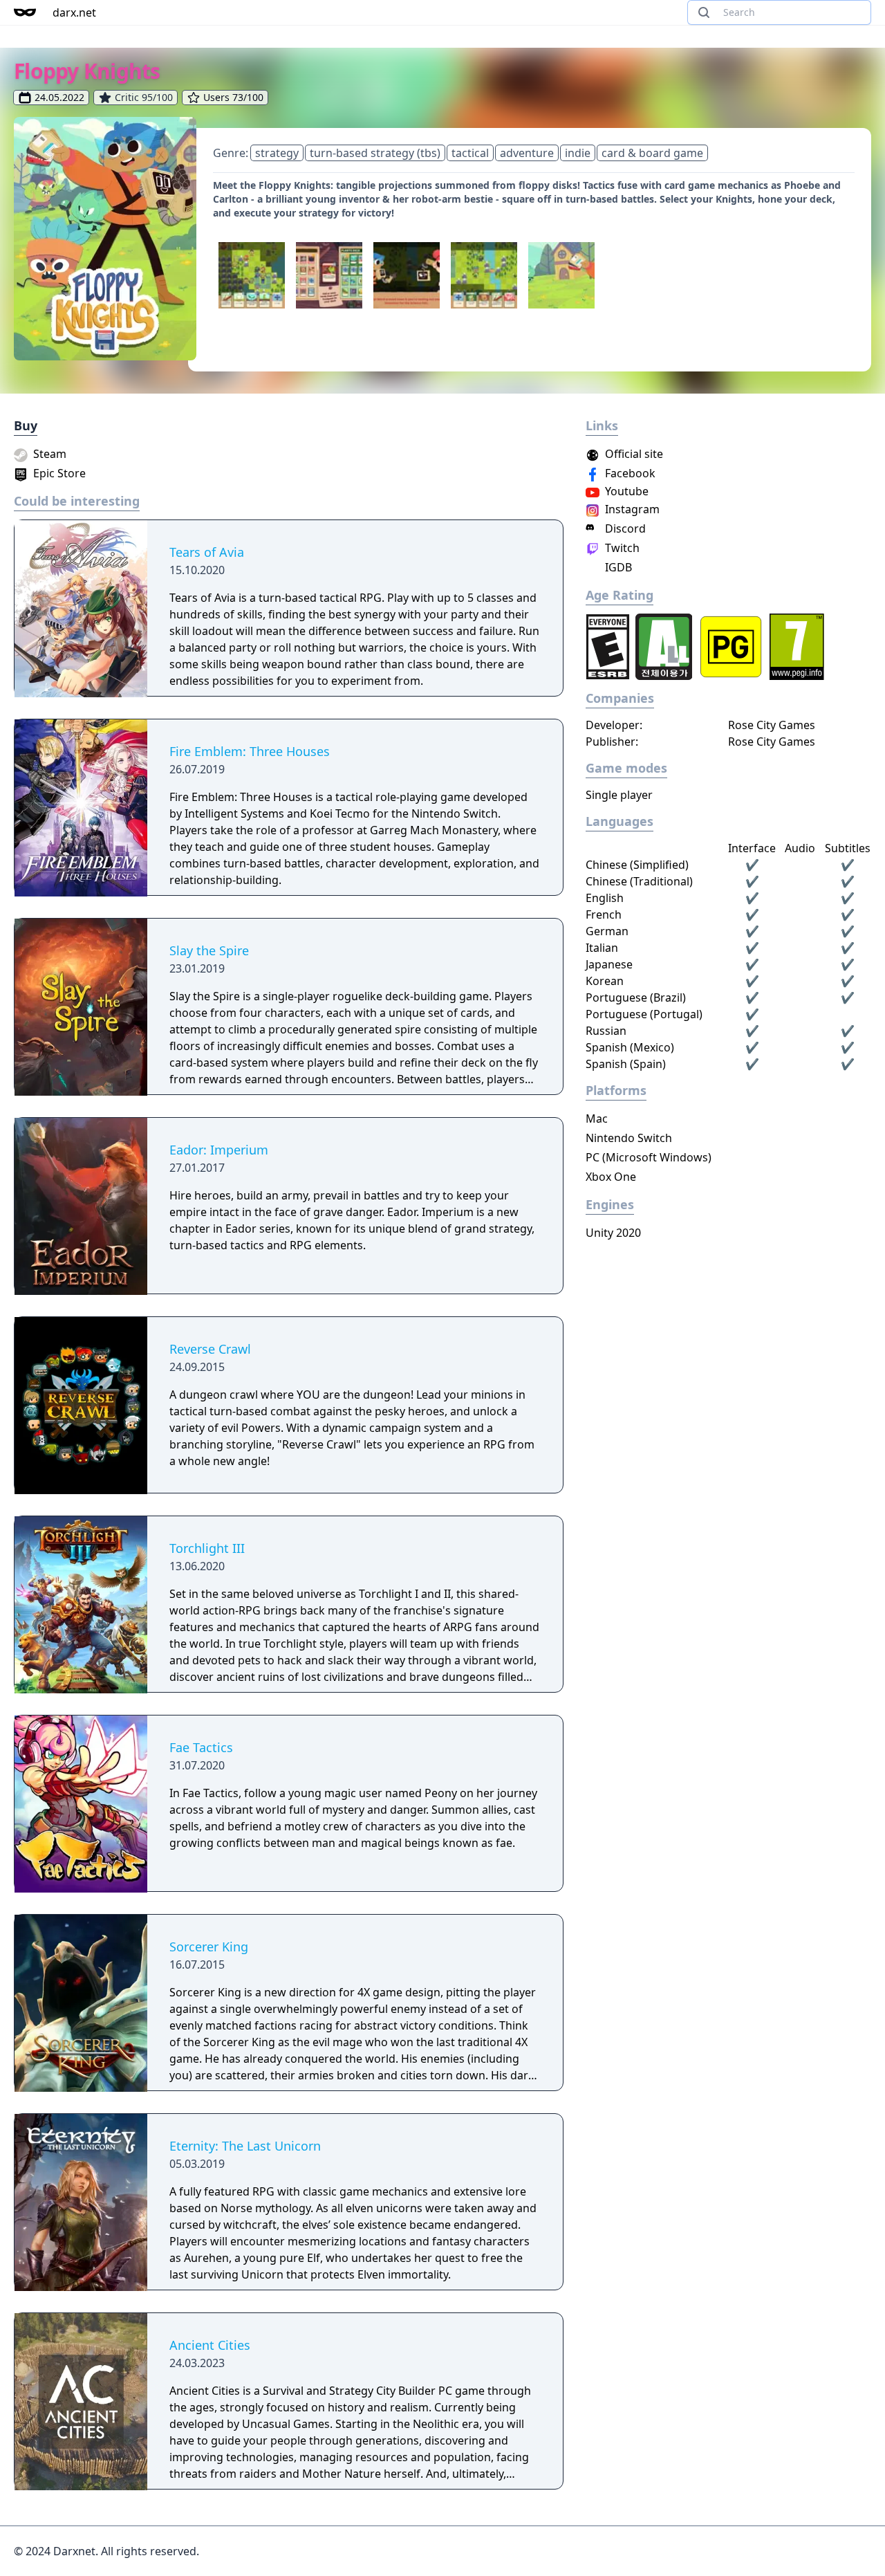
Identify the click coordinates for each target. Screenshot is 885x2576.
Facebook (629, 473)
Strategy (277, 153)
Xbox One (611, 1177)
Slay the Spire (209, 950)
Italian (602, 948)
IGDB (617, 567)
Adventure (527, 153)
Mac (597, 1119)
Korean (605, 981)
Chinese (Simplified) (637, 865)
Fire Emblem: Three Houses (250, 751)
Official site (633, 454)
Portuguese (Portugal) (644, 1014)
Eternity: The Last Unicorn (245, 2146)
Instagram (631, 509)
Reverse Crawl (210, 1349)
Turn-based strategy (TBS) (375, 153)
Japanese (609, 964)
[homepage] (25, 12)
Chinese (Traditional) (639, 881)
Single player (619, 795)
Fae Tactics (201, 1747)
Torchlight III (207, 1548)
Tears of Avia (207, 552)
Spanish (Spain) (626, 1064)
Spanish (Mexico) (630, 1047)
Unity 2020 (613, 1233)
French (604, 914)
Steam (48, 454)
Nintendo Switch (629, 1138)
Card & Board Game (652, 153)
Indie (578, 153)
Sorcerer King (209, 1947)
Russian (606, 1031)
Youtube (625, 491)
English (605, 898)
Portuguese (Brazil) (636, 997)
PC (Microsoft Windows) (649, 1157)
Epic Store (58, 473)
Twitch (621, 548)
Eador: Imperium (219, 1150)
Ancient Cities (210, 2345)
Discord (624, 528)
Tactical (470, 153)
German (607, 931)
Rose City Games (772, 725)
